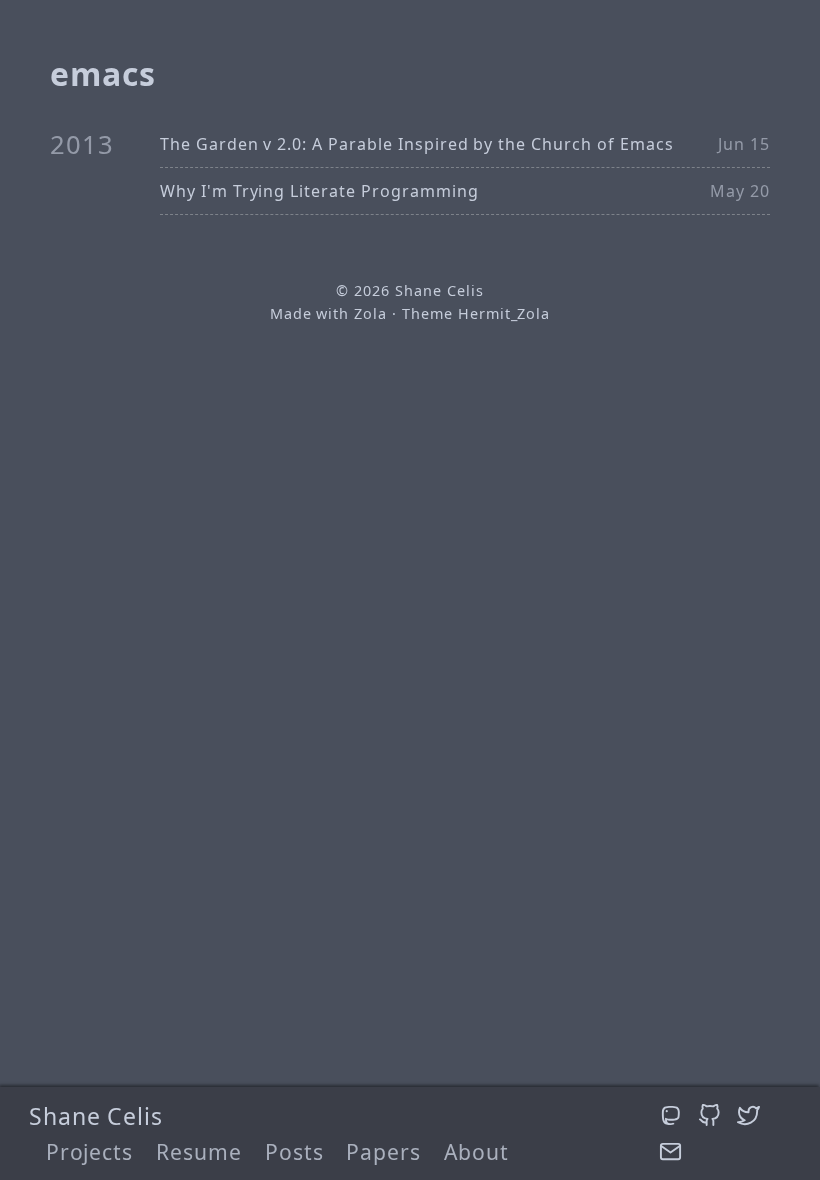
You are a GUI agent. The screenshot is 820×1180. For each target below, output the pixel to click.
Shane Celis (96, 1116)
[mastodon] (674, 1115)
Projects (90, 1151)
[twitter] (748, 1115)
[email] (670, 1152)
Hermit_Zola (504, 313)
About (476, 1151)
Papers (383, 1151)
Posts (294, 1151)
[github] (713, 1115)
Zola (370, 313)
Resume (199, 1151)
